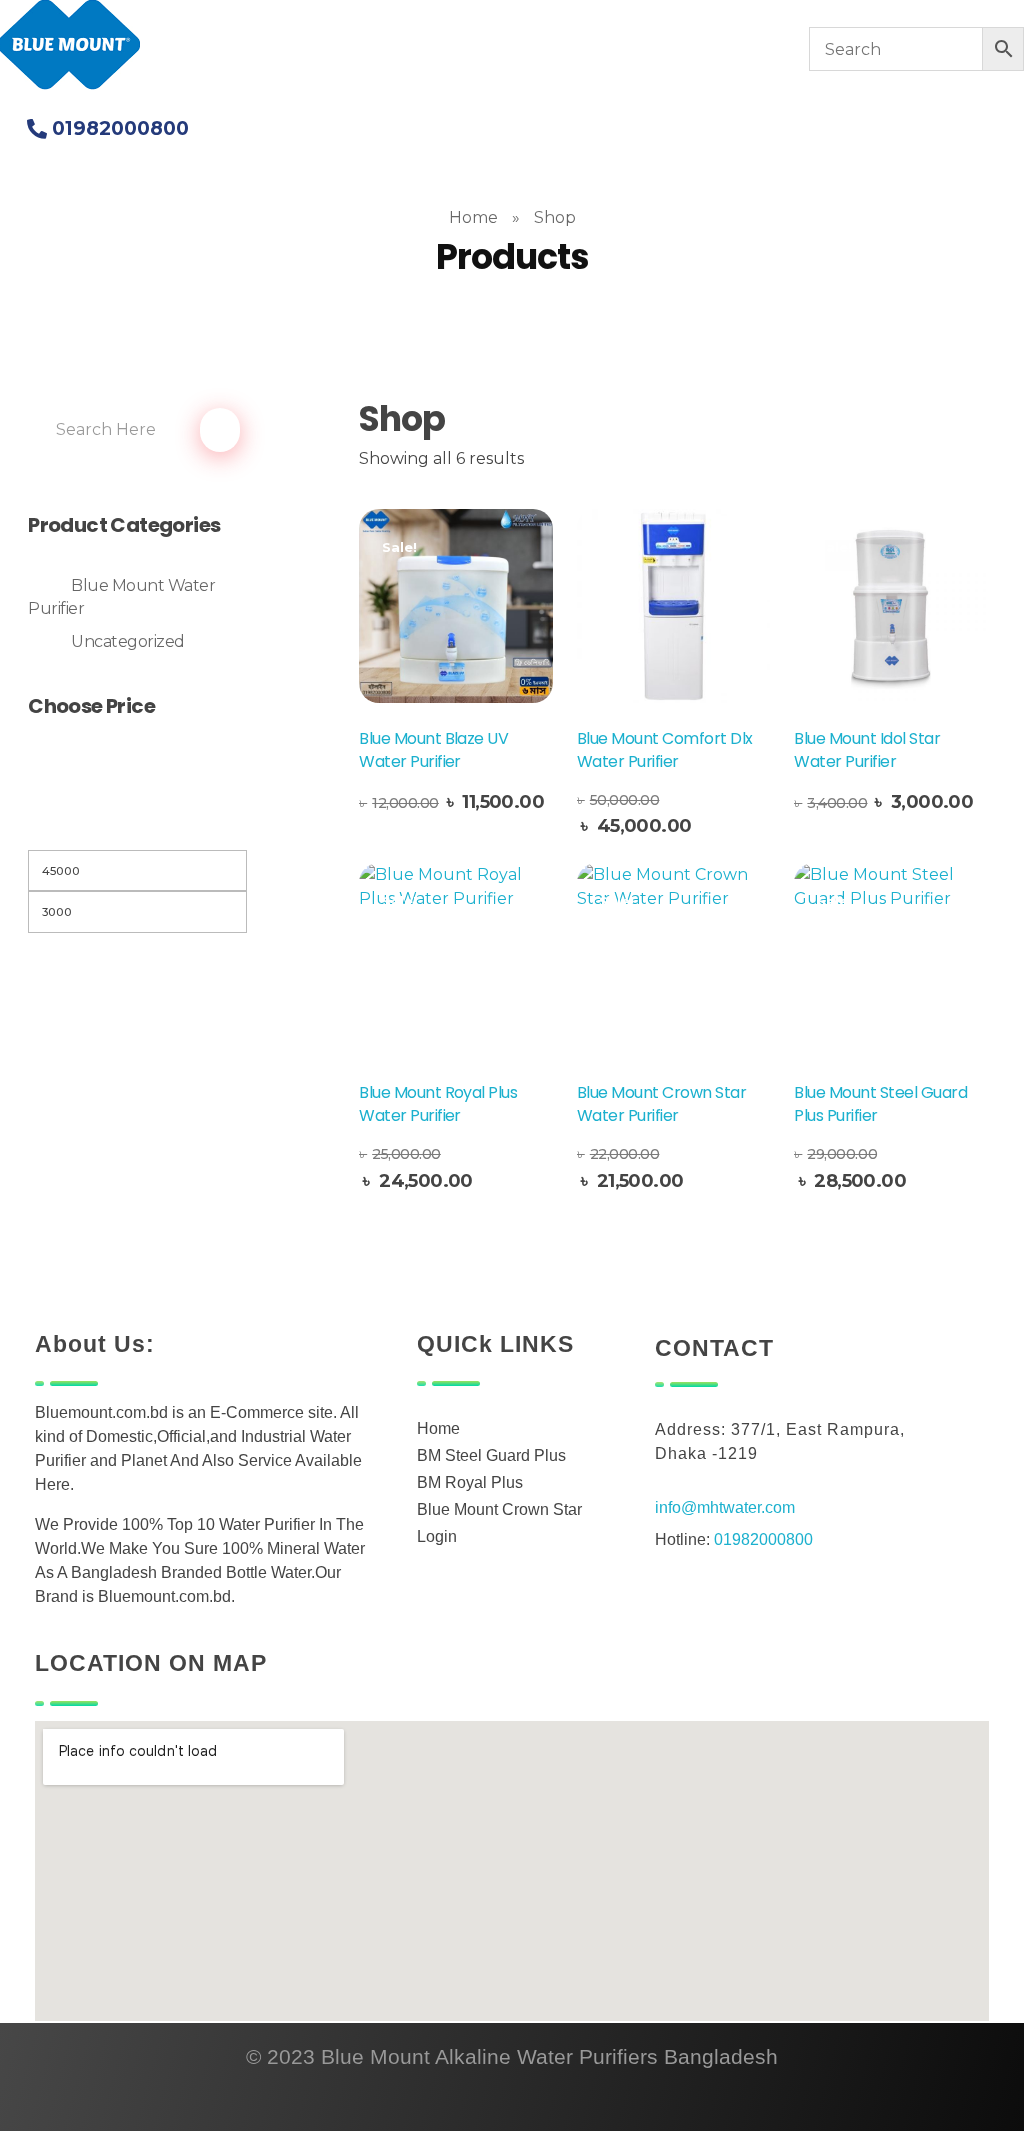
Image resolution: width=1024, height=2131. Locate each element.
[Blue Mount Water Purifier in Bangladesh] (70, 45)
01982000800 (763, 1539)
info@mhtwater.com (725, 1507)
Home (473, 217)
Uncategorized (128, 641)
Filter (138, 824)
